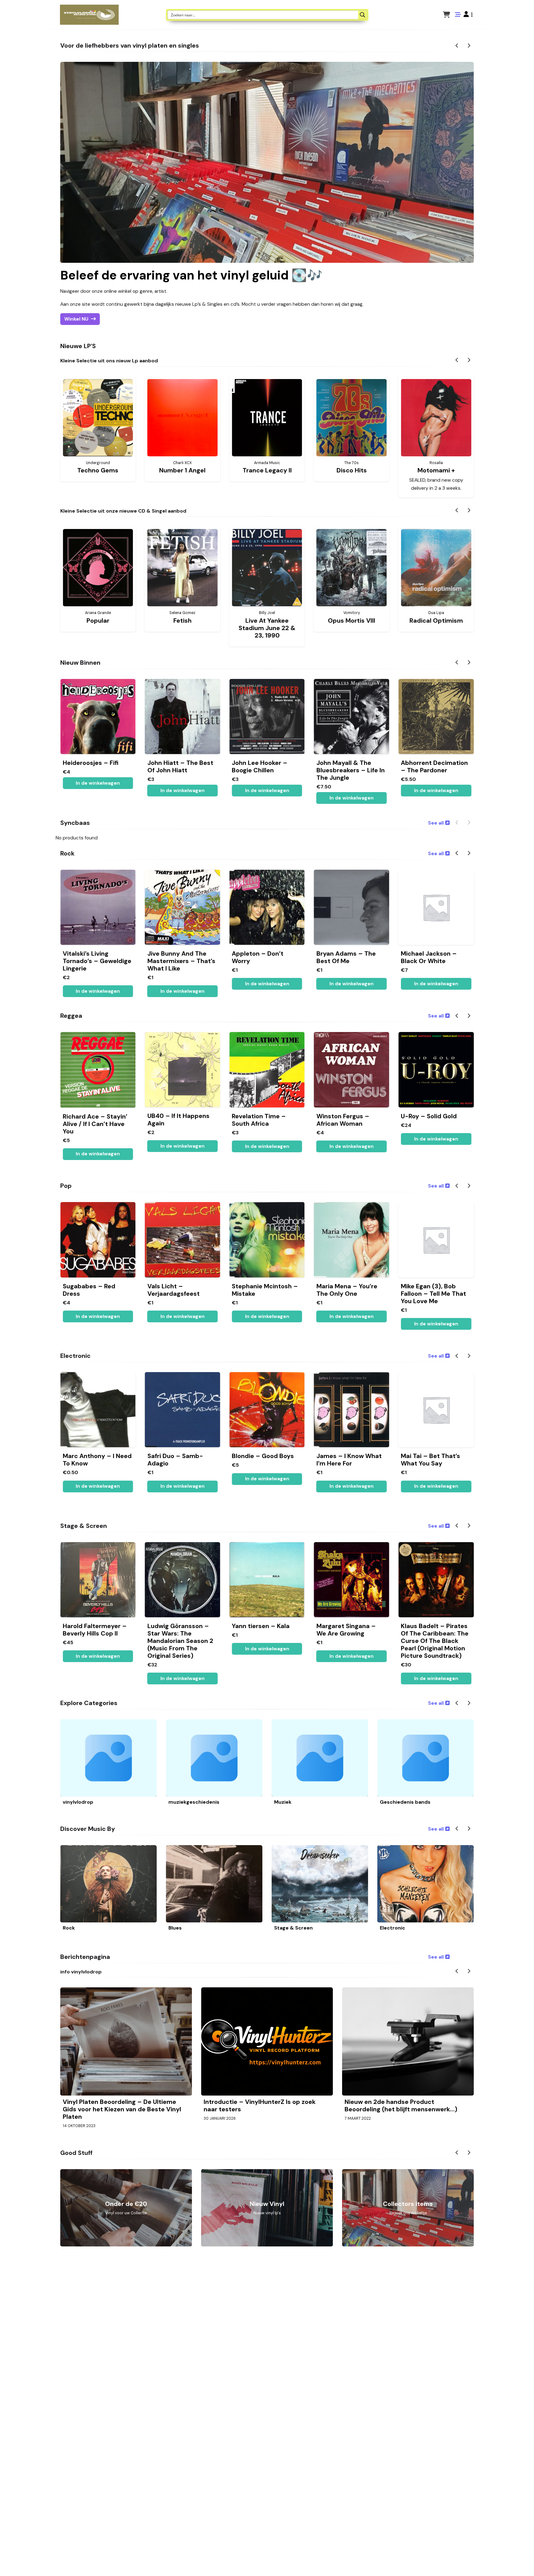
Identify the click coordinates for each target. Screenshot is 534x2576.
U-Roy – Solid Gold (429, 1116)
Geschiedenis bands (405, 1802)
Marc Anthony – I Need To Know (97, 1460)
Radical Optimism (436, 621)
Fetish (182, 621)
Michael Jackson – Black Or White (429, 957)
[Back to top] (524, 2562)
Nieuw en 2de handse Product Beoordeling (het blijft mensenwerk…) (401, 2105)
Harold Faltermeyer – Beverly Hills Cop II (95, 1630)
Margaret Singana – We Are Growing (346, 1630)
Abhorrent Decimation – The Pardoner (434, 766)
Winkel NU (76, 319)
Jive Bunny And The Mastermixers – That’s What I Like (181, 961)
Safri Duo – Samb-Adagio (175, 1460)
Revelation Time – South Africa (259, 1120)
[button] (468, 15)
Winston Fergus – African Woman (343, 1120)
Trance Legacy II (267, 470)
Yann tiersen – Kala (261, 1626)
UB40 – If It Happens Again (178, 1120)
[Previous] (457, 46)
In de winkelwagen (436, 791)
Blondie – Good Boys (263, 1456)
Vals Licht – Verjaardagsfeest (174, 1290)
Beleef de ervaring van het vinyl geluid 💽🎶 (191, 275)
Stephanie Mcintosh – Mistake (265, 1290)
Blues (175, 1928)
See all (436, 823)
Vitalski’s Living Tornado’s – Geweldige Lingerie (97, 961)
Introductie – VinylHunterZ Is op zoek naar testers (260, 2105)
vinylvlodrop (78, 1802)
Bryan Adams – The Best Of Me (346, 957)
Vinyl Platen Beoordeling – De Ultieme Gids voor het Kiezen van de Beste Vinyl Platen (122, 2109)
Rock (69, 1928)
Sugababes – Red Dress (89, 1290)
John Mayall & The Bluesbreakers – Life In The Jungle (351, 770)
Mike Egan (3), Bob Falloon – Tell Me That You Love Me (433, 1294)
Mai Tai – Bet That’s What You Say (430, 1460)
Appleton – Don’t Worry (258, 957)
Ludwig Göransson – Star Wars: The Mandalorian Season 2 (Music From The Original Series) (180, 1641)
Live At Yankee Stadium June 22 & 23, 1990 (267, 628)
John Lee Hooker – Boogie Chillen (260, 766)
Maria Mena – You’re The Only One (347, 1290)
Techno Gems (98, 470)
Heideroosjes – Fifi (91, 763)
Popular (98, 621)
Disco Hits (352, 470)
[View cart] (446, 15)
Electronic (392, 1928)
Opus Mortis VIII (352, 621)
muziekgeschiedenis (194, 1802)
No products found (77, 838)
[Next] (469, 46)
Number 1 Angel (182, 470)
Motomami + (436, 470)
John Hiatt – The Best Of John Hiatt (180, 766)
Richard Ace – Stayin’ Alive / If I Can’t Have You (95, 1124)
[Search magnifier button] (362, 15)
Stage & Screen (293, 1928)
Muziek (283, 1802)
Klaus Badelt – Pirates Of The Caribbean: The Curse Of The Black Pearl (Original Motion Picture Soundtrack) (435, 1641)
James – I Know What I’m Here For (349, 1460)
